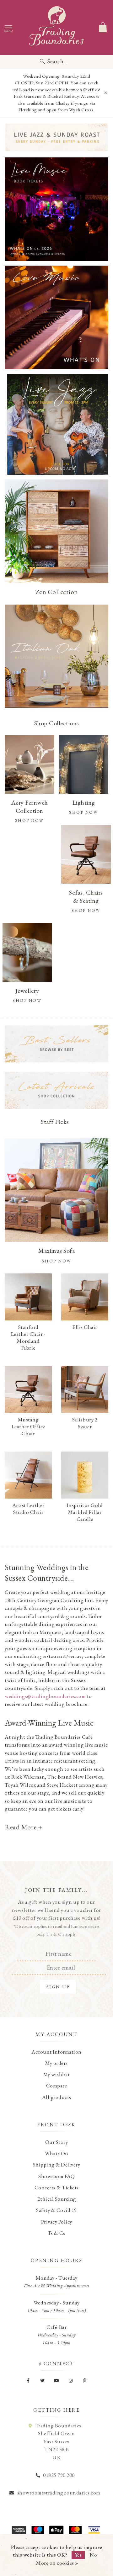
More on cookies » (57, 2563)
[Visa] (94, 2530)
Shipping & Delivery (57, 2165)
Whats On (57, 2153)
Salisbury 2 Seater (85, 1423)
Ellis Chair (85, 1327)
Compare (57, 2086)
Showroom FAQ (56, 2176)
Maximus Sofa (56, 1251)
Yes (78, 2555)
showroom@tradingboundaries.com (59, 2493)
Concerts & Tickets (57, 2187)
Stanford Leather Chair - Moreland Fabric (28, 1337)
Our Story (57, 2142)
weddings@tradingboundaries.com (45, 1696)
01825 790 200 (59, 2475)
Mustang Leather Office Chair (28, 1426)
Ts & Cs (56, 2233)
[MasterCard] (75, 2530)
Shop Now (57, 1261)
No (93, 2555)
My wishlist (57, 2074)
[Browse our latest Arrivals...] (56, 1090)
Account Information (56, 2052)
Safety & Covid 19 (56, 2210)
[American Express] (19, 2530)
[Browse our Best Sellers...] (56, 1044)
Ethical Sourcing (57, 2199)
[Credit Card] (38, 2530)
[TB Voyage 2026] (56, 137)
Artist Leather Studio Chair (28, 1509)
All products (57, 2097)
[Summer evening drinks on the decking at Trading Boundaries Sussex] (56, 209)
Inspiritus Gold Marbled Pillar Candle (85, 1512)
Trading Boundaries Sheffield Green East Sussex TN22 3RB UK (58, 2441)
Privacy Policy (57, 2222)
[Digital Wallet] (56, 2530)
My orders (56, 2063)
